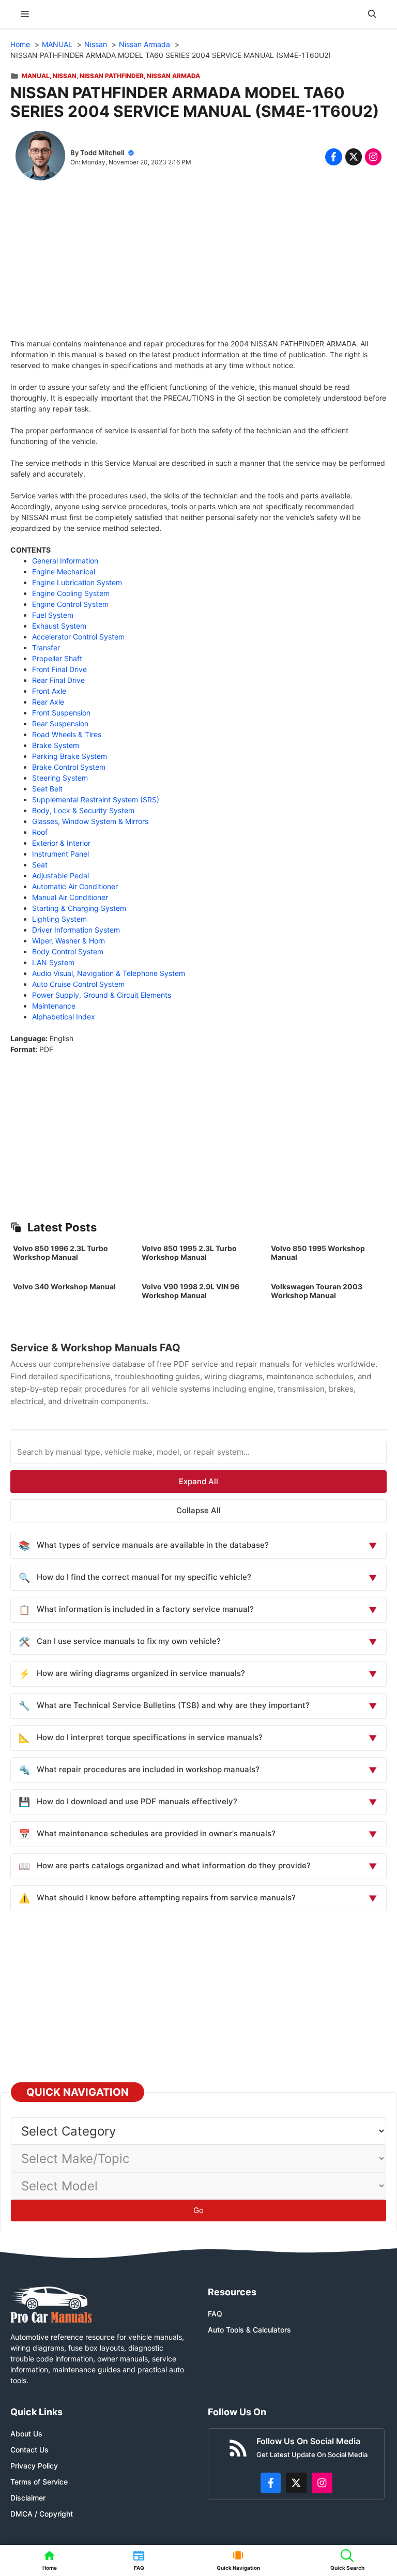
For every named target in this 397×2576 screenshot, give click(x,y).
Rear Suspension (60, 723)
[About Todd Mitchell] (40, 157)
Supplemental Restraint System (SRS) (96, 799)
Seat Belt (47, 789)
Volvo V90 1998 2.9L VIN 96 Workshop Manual (190, 1291)
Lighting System (59, 919)
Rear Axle (48, 702)
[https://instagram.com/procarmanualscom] (322, 2483)
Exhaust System (59, 626)
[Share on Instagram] (373, 157)
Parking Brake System (70, 756)
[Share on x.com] (354, 157)
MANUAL (36, 76)
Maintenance (54, 1006)
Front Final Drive (59, 669)
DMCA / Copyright (42, 2514)
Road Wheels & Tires (67, 734)
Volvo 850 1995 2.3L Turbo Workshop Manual (189, 1253)
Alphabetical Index (64, 1017)
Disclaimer (28, 2498)
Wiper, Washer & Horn (68, 941)
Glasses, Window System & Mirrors (90, 821)
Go (198, 2210)
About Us (26, 2434)
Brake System (56, 745)
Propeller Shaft (57, 658)
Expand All (198, 1481)
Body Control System (68, 951)
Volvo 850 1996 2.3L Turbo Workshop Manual (60, 1253)
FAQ (215, 2314)
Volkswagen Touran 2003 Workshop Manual (317, 1291)
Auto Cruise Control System (78, 984)
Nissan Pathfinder (112, 76)
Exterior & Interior (61, 843)
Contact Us (29, 2450)
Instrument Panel (60, 854)
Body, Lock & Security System (83, 810)
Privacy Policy (34, 2466)
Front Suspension (61, 713)
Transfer (46, 647)
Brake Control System (69, 767)
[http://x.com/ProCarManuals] (296, 2483)
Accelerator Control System (78, 637)
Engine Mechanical (64, 571)
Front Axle (49, 691)
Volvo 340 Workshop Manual (64, 1286)
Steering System (60, 778)
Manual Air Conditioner (70, 897)
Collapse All (198, 1510)
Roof (40, 832)
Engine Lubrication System (77, 582)
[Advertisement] (198, 266)
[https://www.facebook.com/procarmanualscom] (271, 2483)
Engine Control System (70, 604)
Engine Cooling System (71, 593)
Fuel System (53, 615)
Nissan (65, 76)
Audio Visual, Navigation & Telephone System (109, 973)
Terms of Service (39, 2482)
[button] (372, 14)
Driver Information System (76, 930)
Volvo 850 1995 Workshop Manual (318, 1253)
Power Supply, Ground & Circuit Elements (102, 995)
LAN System (53, 962)
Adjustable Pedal (60, 875)
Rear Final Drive (58, 680)
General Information (65, 561)
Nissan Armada (173, 76)
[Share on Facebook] (333, 157)
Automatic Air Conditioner (75, 886)
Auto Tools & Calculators (249, 2330)
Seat (40, 865)
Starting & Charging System (79, 908)
